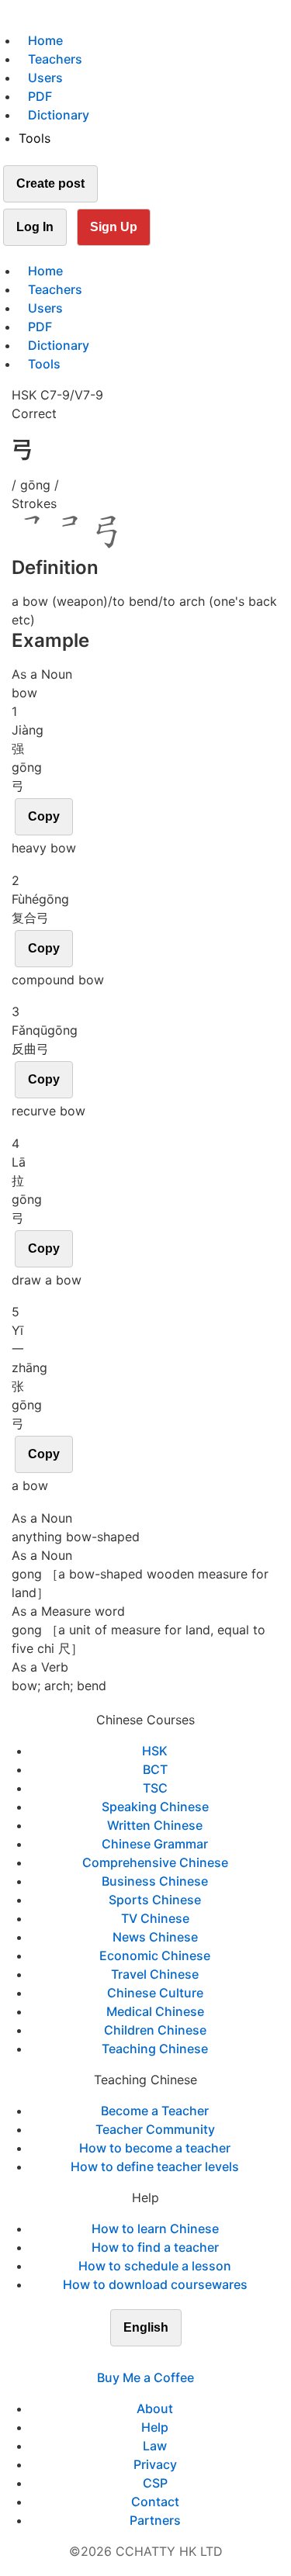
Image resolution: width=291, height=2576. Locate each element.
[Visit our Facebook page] (118, 2359)
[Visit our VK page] (155, 2359)
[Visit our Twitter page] (137, 2359)
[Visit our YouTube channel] (174, 2359)
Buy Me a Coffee (145, 2377)
